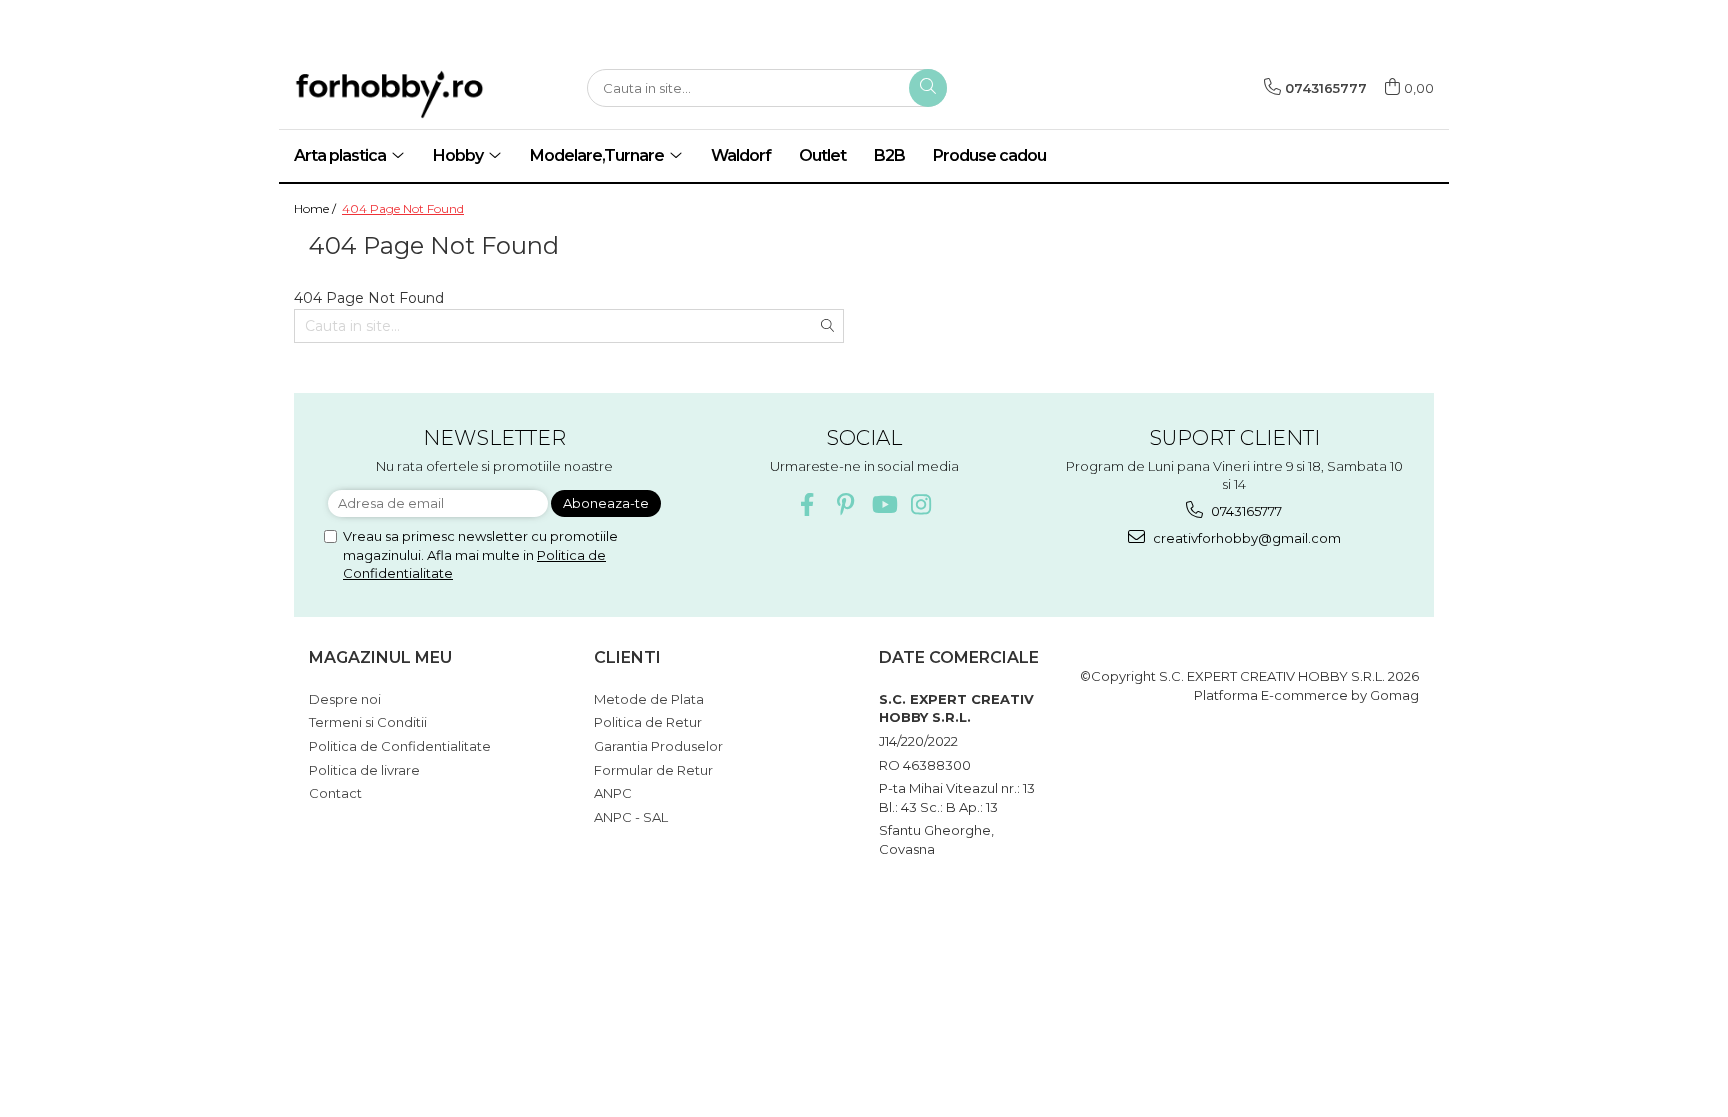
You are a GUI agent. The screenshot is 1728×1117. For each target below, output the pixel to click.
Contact (335, 793)
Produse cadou (989, 155)
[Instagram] (921, 504)
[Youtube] (883, 504)
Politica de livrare (364, 770)
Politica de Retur (648, 722)
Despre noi (345, 699)
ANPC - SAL (631, 817)
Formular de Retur (653, 770)
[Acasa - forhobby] (424, 94)
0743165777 (1245, 511)
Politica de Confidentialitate (400, 746)
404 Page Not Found (403, 208)
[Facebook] (807, 504)
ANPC (613, 793)
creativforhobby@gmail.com (1245, 538)
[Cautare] (928, 88)
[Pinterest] (845, 504)
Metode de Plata (649, 699)
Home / (316, 208)
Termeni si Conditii (368, 722)
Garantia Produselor (658, 746)
